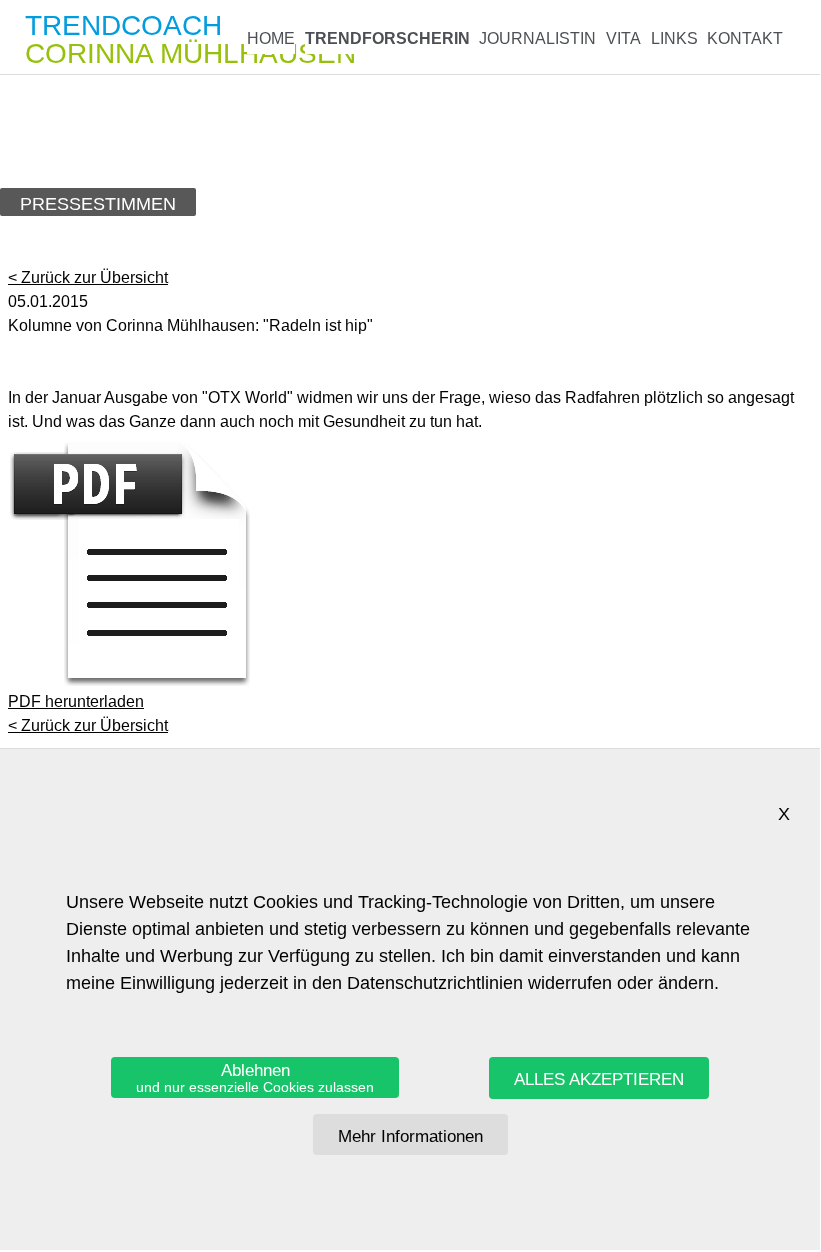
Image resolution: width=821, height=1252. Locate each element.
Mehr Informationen (410, 1136)
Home (271, 38)
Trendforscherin (387, 38)
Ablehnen (255, 1078)
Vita (623, 38)
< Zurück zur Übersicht (88, 277)
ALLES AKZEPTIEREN (599, 1079)
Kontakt (745, 38)
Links (674, 38)
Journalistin (537, 38)
